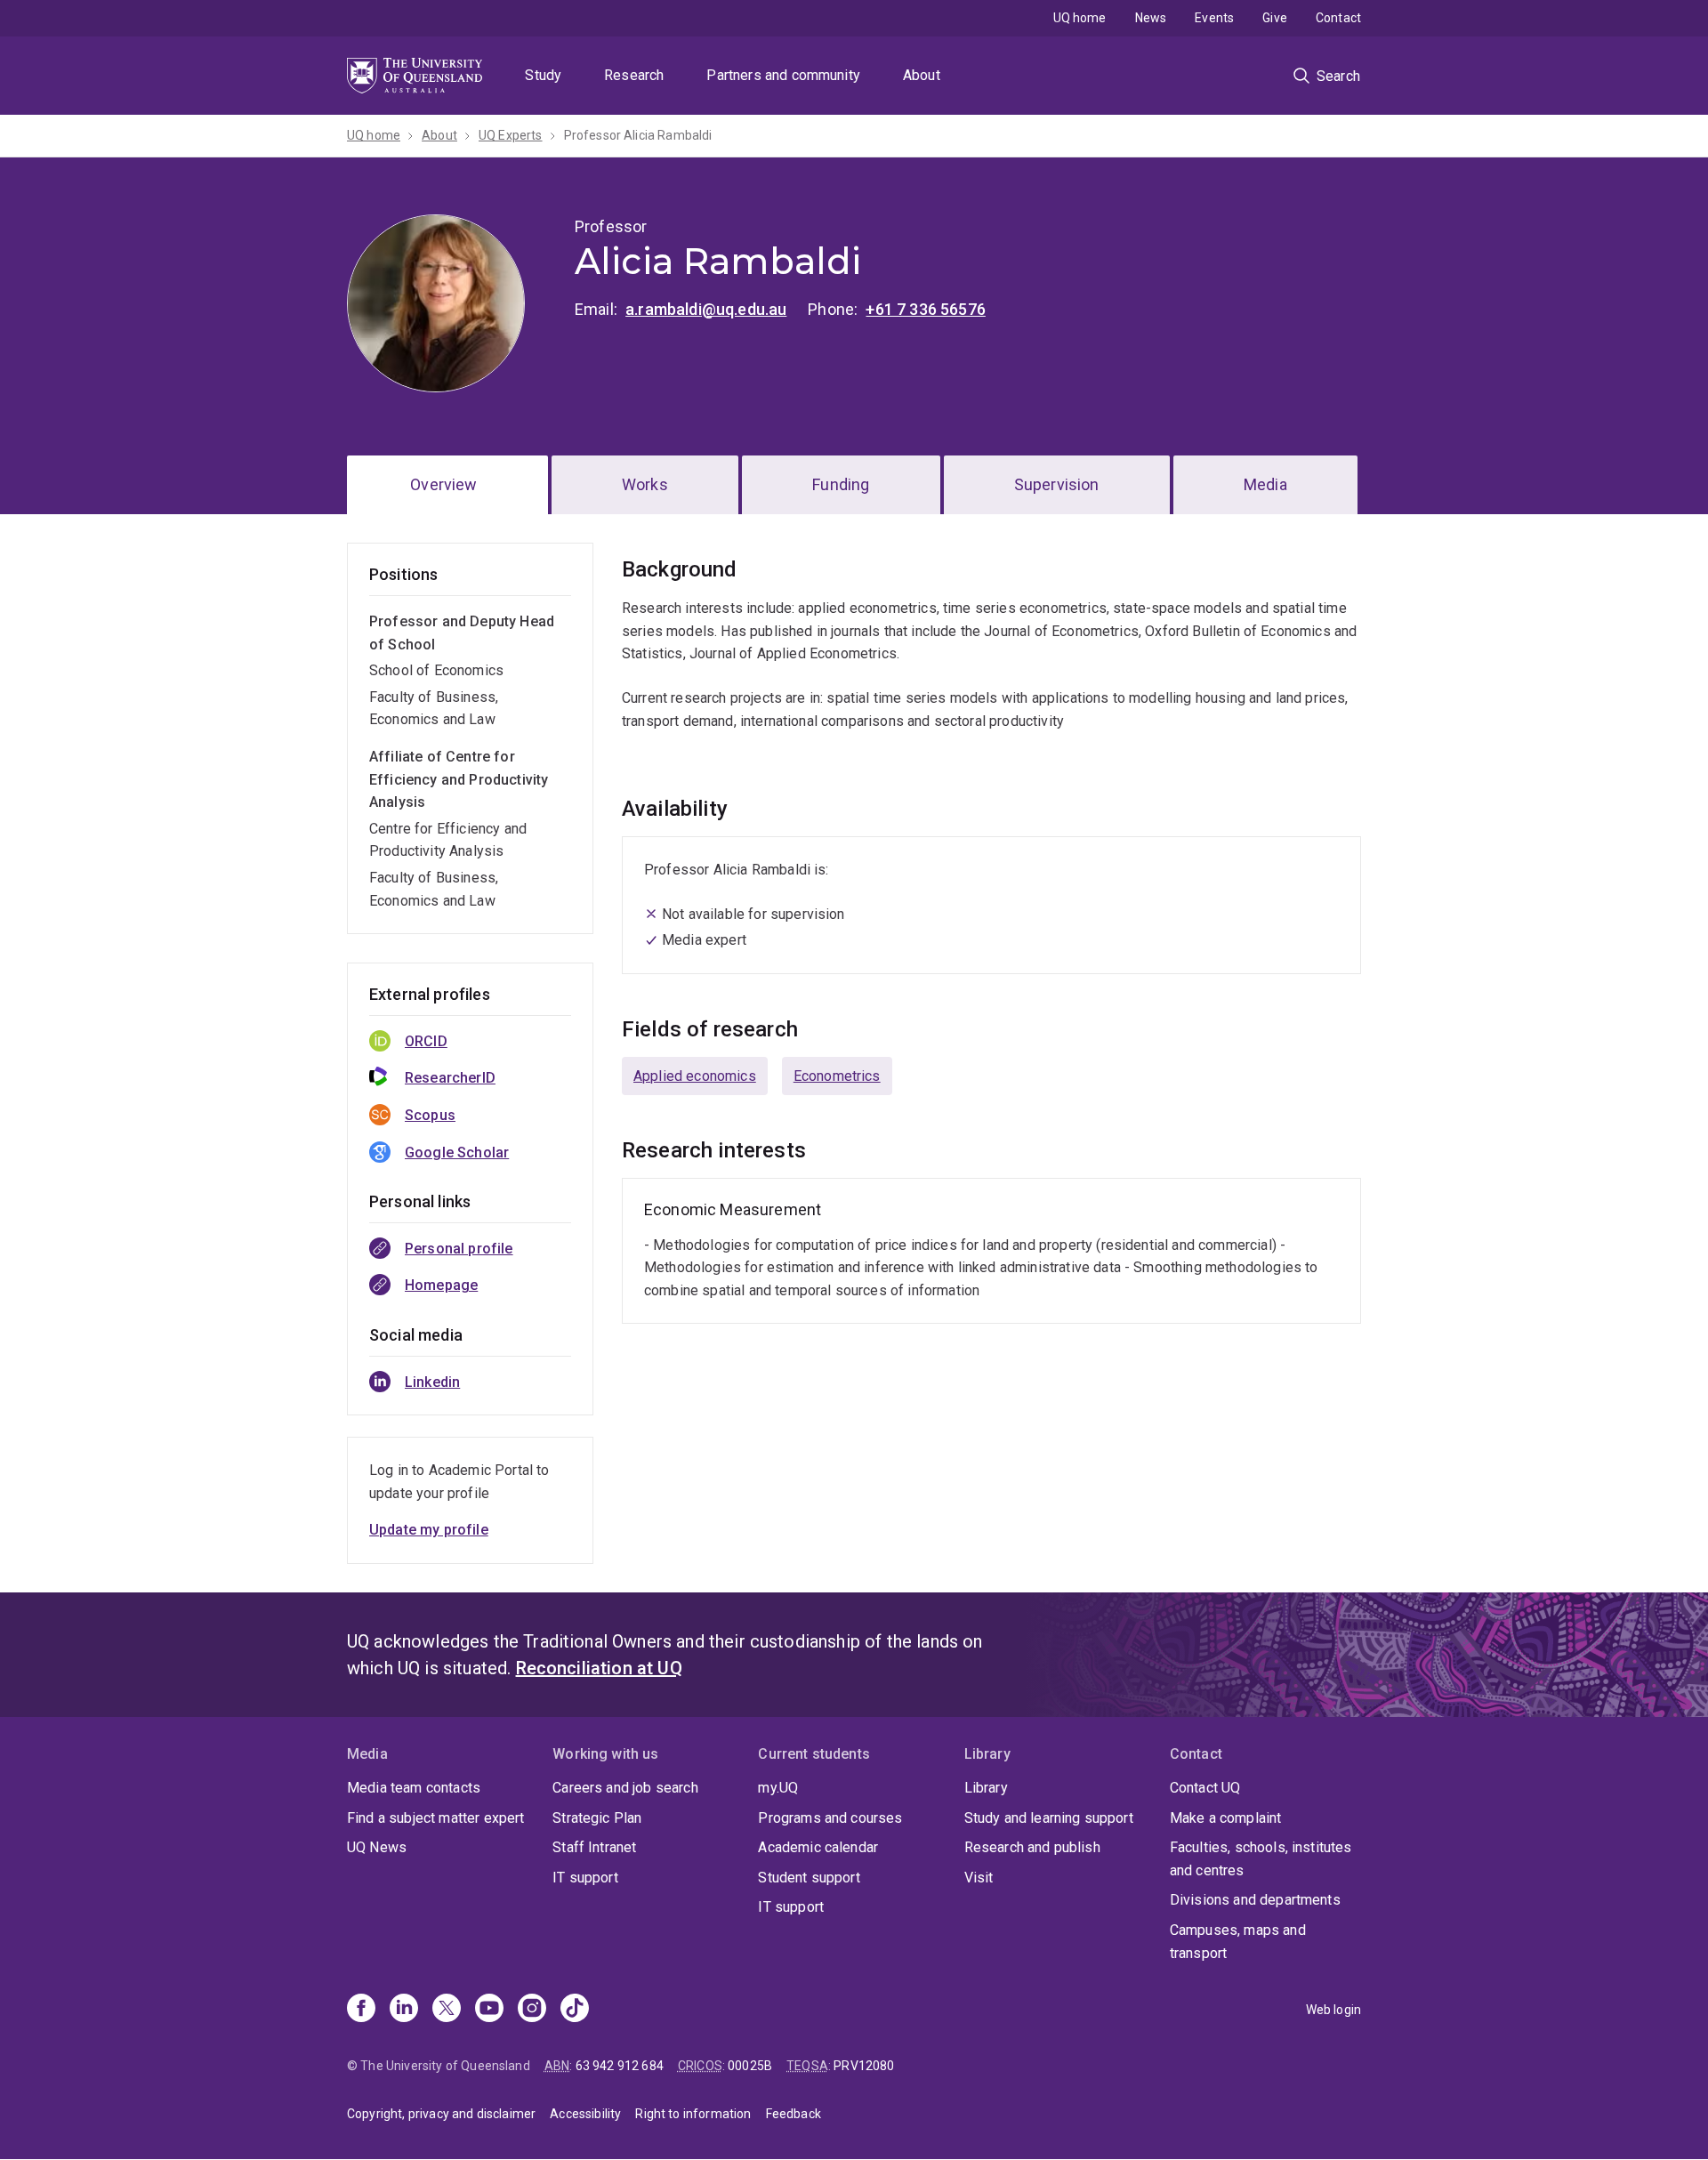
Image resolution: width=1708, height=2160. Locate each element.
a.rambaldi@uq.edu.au (706, 309)
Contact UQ (1205, 1788)
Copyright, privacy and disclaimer (441, 2114)
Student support (809, 1878)
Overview (443, 484)
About (922, 75)
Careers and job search (625, 1788)
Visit (979, 1878)
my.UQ (778, 1788)
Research (634, 75)
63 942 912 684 (620, 2066)
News (1151, 18)
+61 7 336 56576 (925, 309)
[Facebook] (361, 2010)
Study (543, 75)
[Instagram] (532, 2010)
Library (986, 1788)
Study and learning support (1049, 1818)
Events (1214, 18)
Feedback (794, 2114)
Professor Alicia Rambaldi (638, 135)
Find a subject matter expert (435, 1818)
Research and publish (1032, 1847)
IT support (585, 1878)
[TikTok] (575, 2010)
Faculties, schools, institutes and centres (1261, 1859)
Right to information (693, 2114)
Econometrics (837, 1076)
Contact (1338, 18)
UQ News (377, 1847)
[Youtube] (489, 2010)
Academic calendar (818, 1847)
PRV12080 (864, 2066)
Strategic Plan (597, 1818)
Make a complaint (1226, 1818)
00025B (750, 2066)
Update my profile (429, 1530)
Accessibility (585, 2114)
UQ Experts (511, 135)
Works (645, 484)
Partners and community (783, 75)
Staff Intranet (594, 1847)
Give (1275, 18)
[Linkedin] (404, 2010)
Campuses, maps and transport (1238, 1942)
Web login (1333, 2010)
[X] (447, 2010)
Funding (841, 484)
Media (1265, 484)
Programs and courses (830, 1818)
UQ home (1080, 18)
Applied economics (695, 1076)
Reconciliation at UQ (599, 1668)
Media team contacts (414, 1788)
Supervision (1057, 484)
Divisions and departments (1255, 1900)
